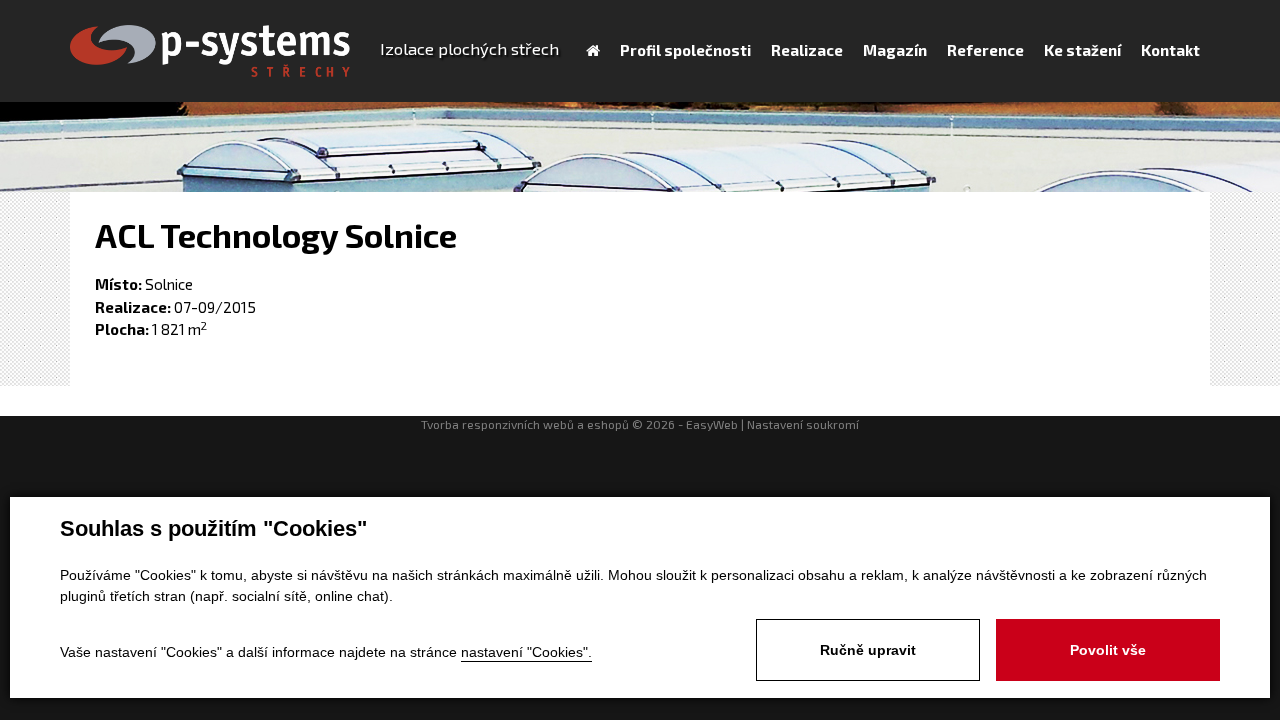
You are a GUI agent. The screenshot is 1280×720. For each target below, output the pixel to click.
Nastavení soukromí (803, 424)
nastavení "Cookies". (526, 652)
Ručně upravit (868, 650)
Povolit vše (1108, 650)
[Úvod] (593, 50)
